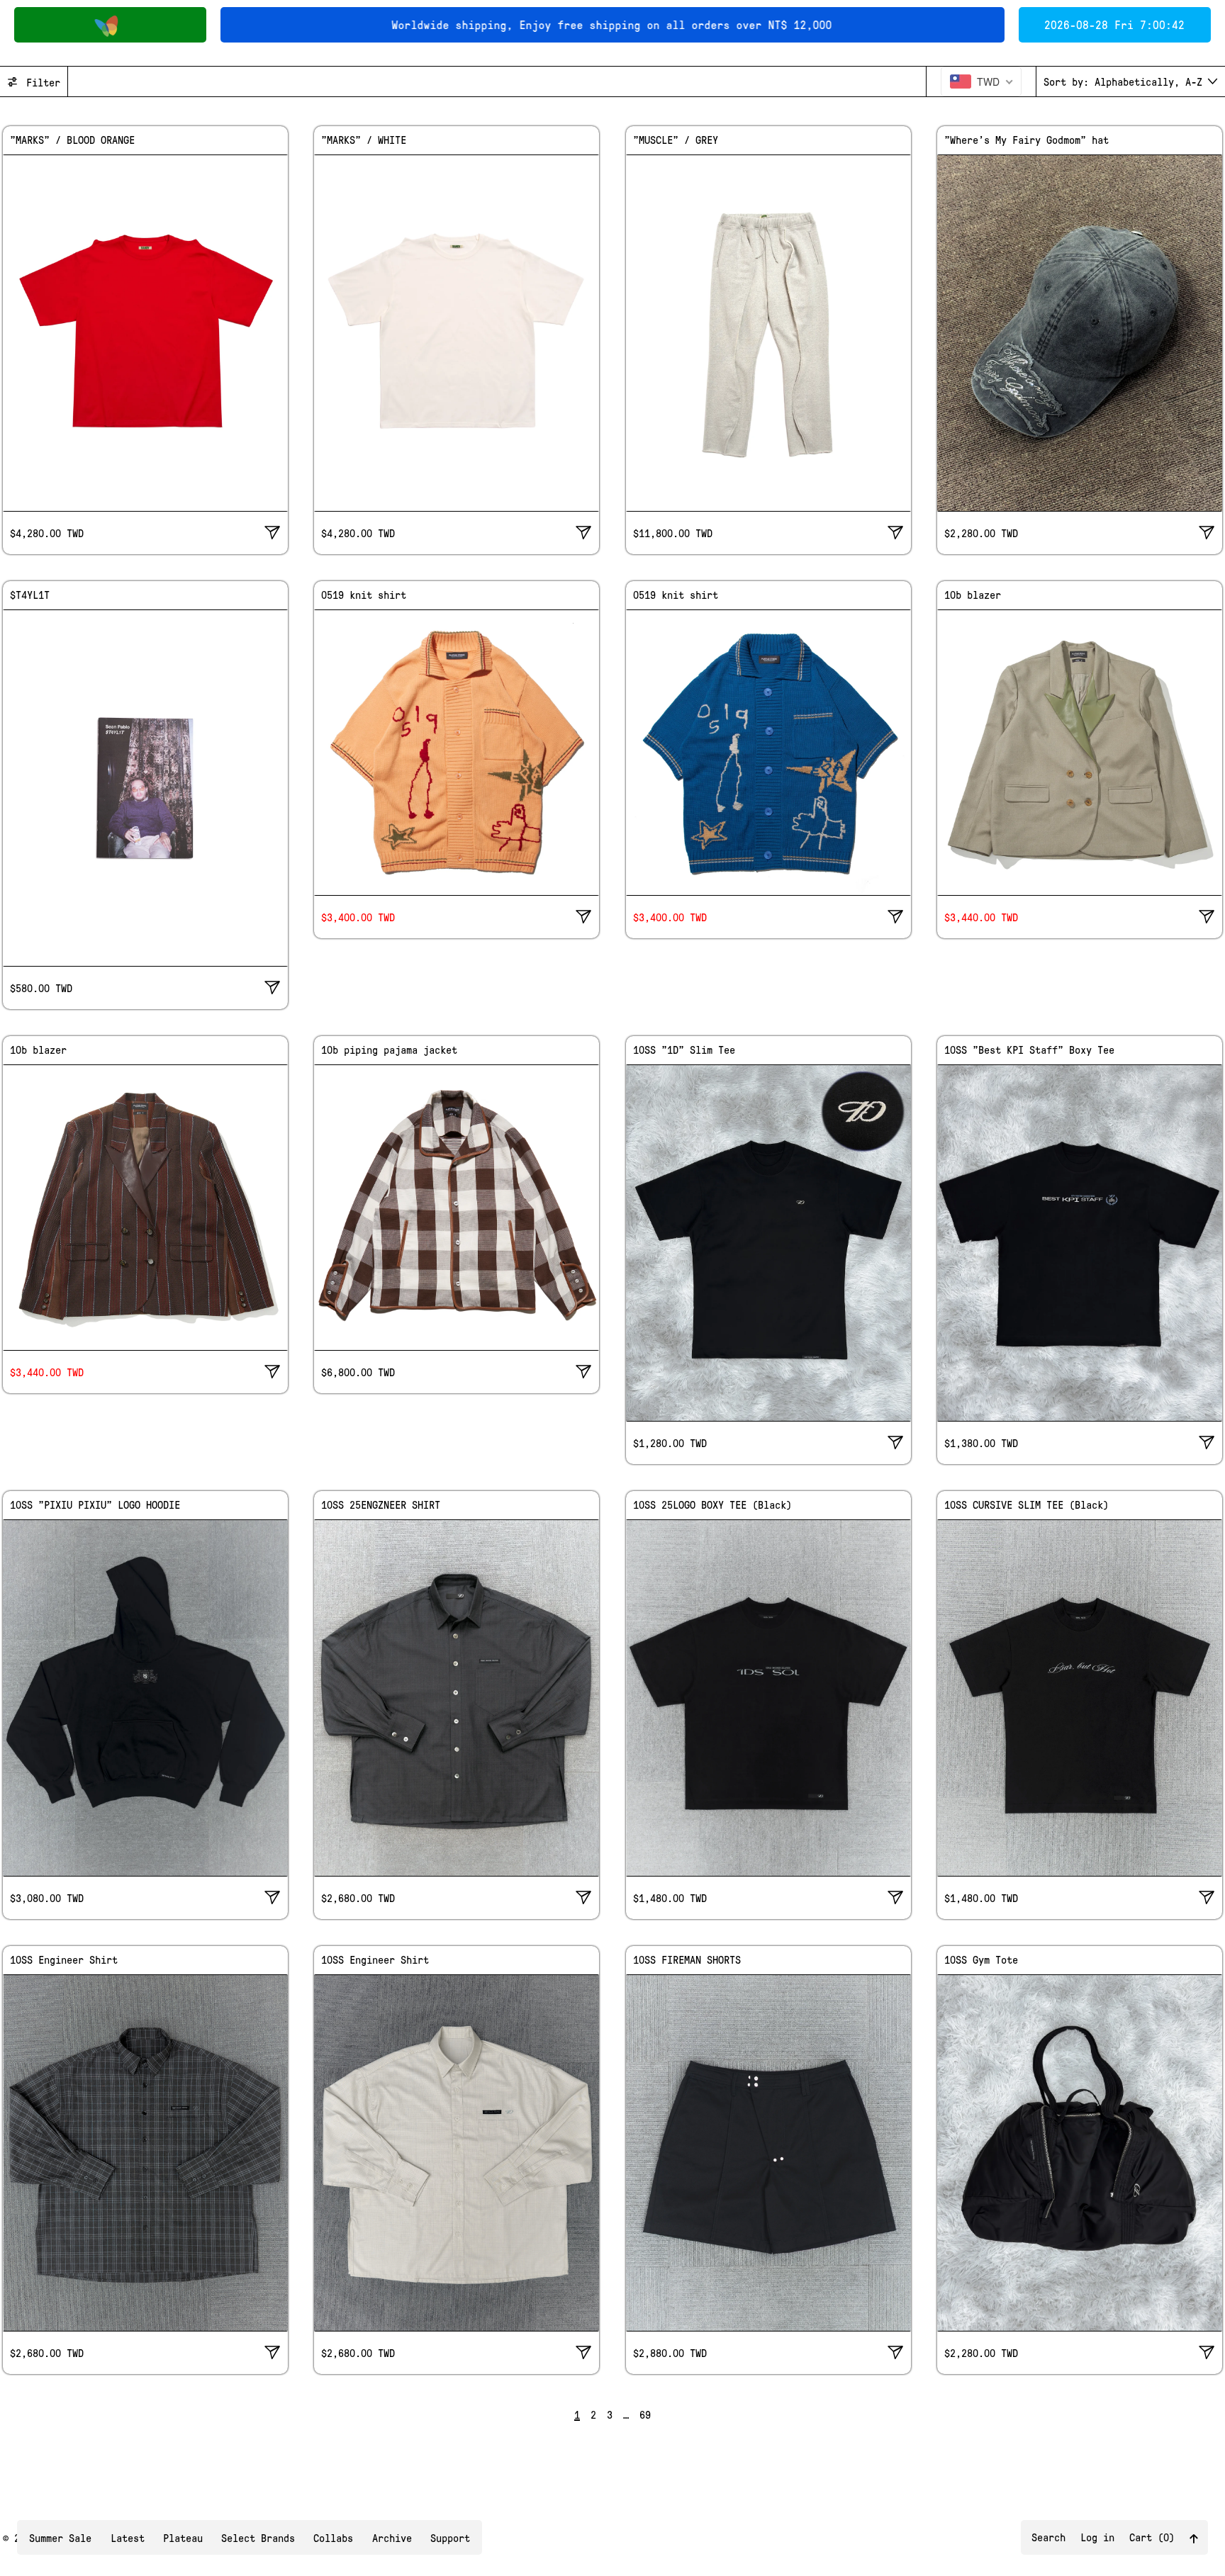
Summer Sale (60, 2538)
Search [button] (1048, 2537)
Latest (128, 2538)
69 (645, 2414)
